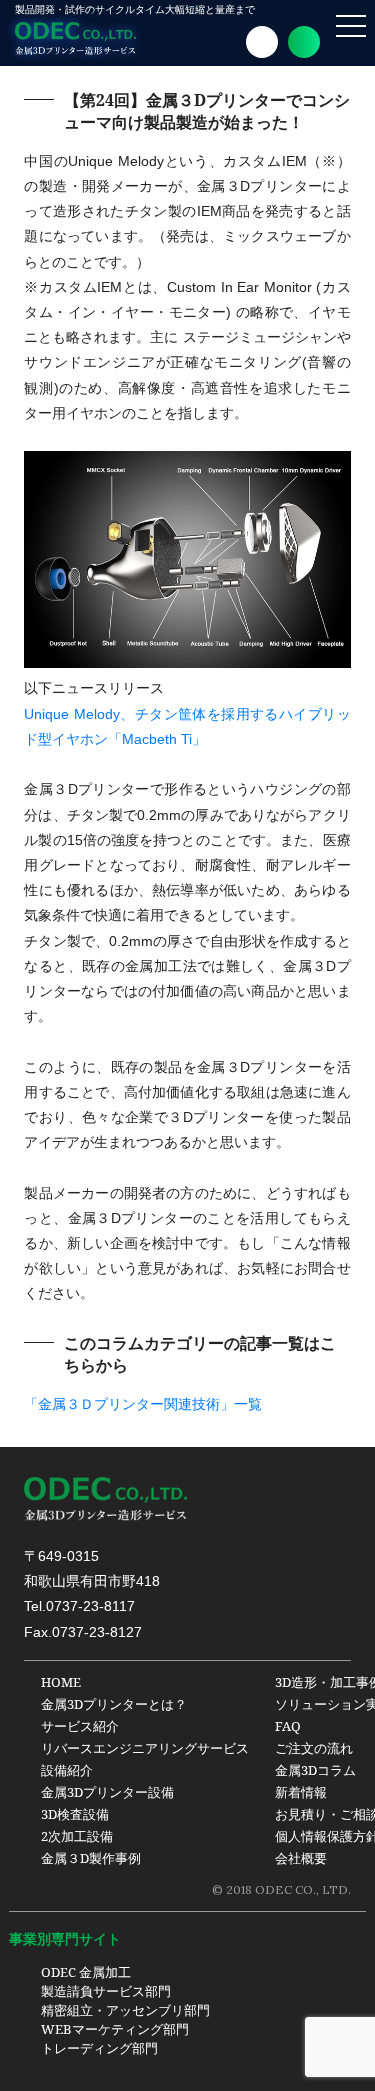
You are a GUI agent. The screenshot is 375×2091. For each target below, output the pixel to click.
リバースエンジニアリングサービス (145, 1748)
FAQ (288, 1726)
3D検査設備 (75, 1814)
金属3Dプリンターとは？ (114, 1704)
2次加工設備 (77, 1836)
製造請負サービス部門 (106, 1991)
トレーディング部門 (99, 2048)
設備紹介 (67, 1770)
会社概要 (301, 1858)
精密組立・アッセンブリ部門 (125, 2010)
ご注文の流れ (314, 1748)
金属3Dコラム (315, 1770)
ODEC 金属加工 (86, 1972)
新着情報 (301, 1792)
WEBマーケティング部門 (115, 2029)
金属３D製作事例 (91, 1858)
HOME (61, 1682)
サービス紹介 (80, 1726)
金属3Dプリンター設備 (107, 1792)
